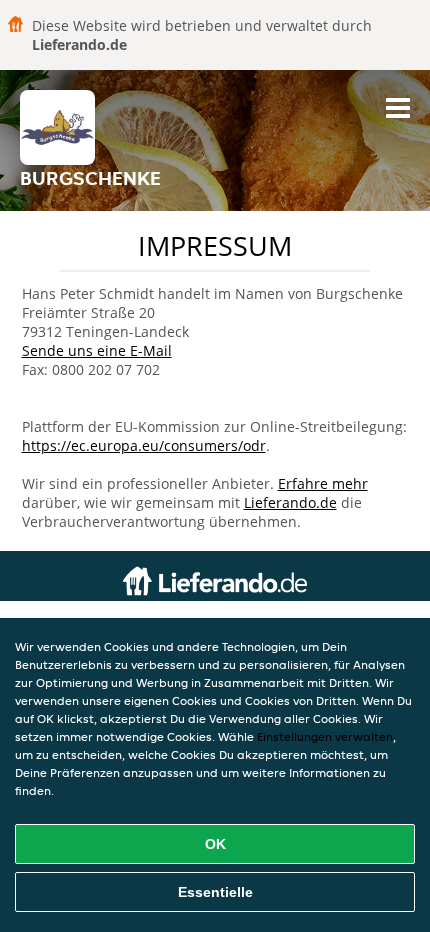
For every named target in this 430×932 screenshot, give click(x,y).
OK (215, 844)
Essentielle (215, 892)
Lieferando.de (290, 502)
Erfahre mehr (323, 483)
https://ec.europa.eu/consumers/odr (144, 445)
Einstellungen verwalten (325, 736)
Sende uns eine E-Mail (97, 350)
